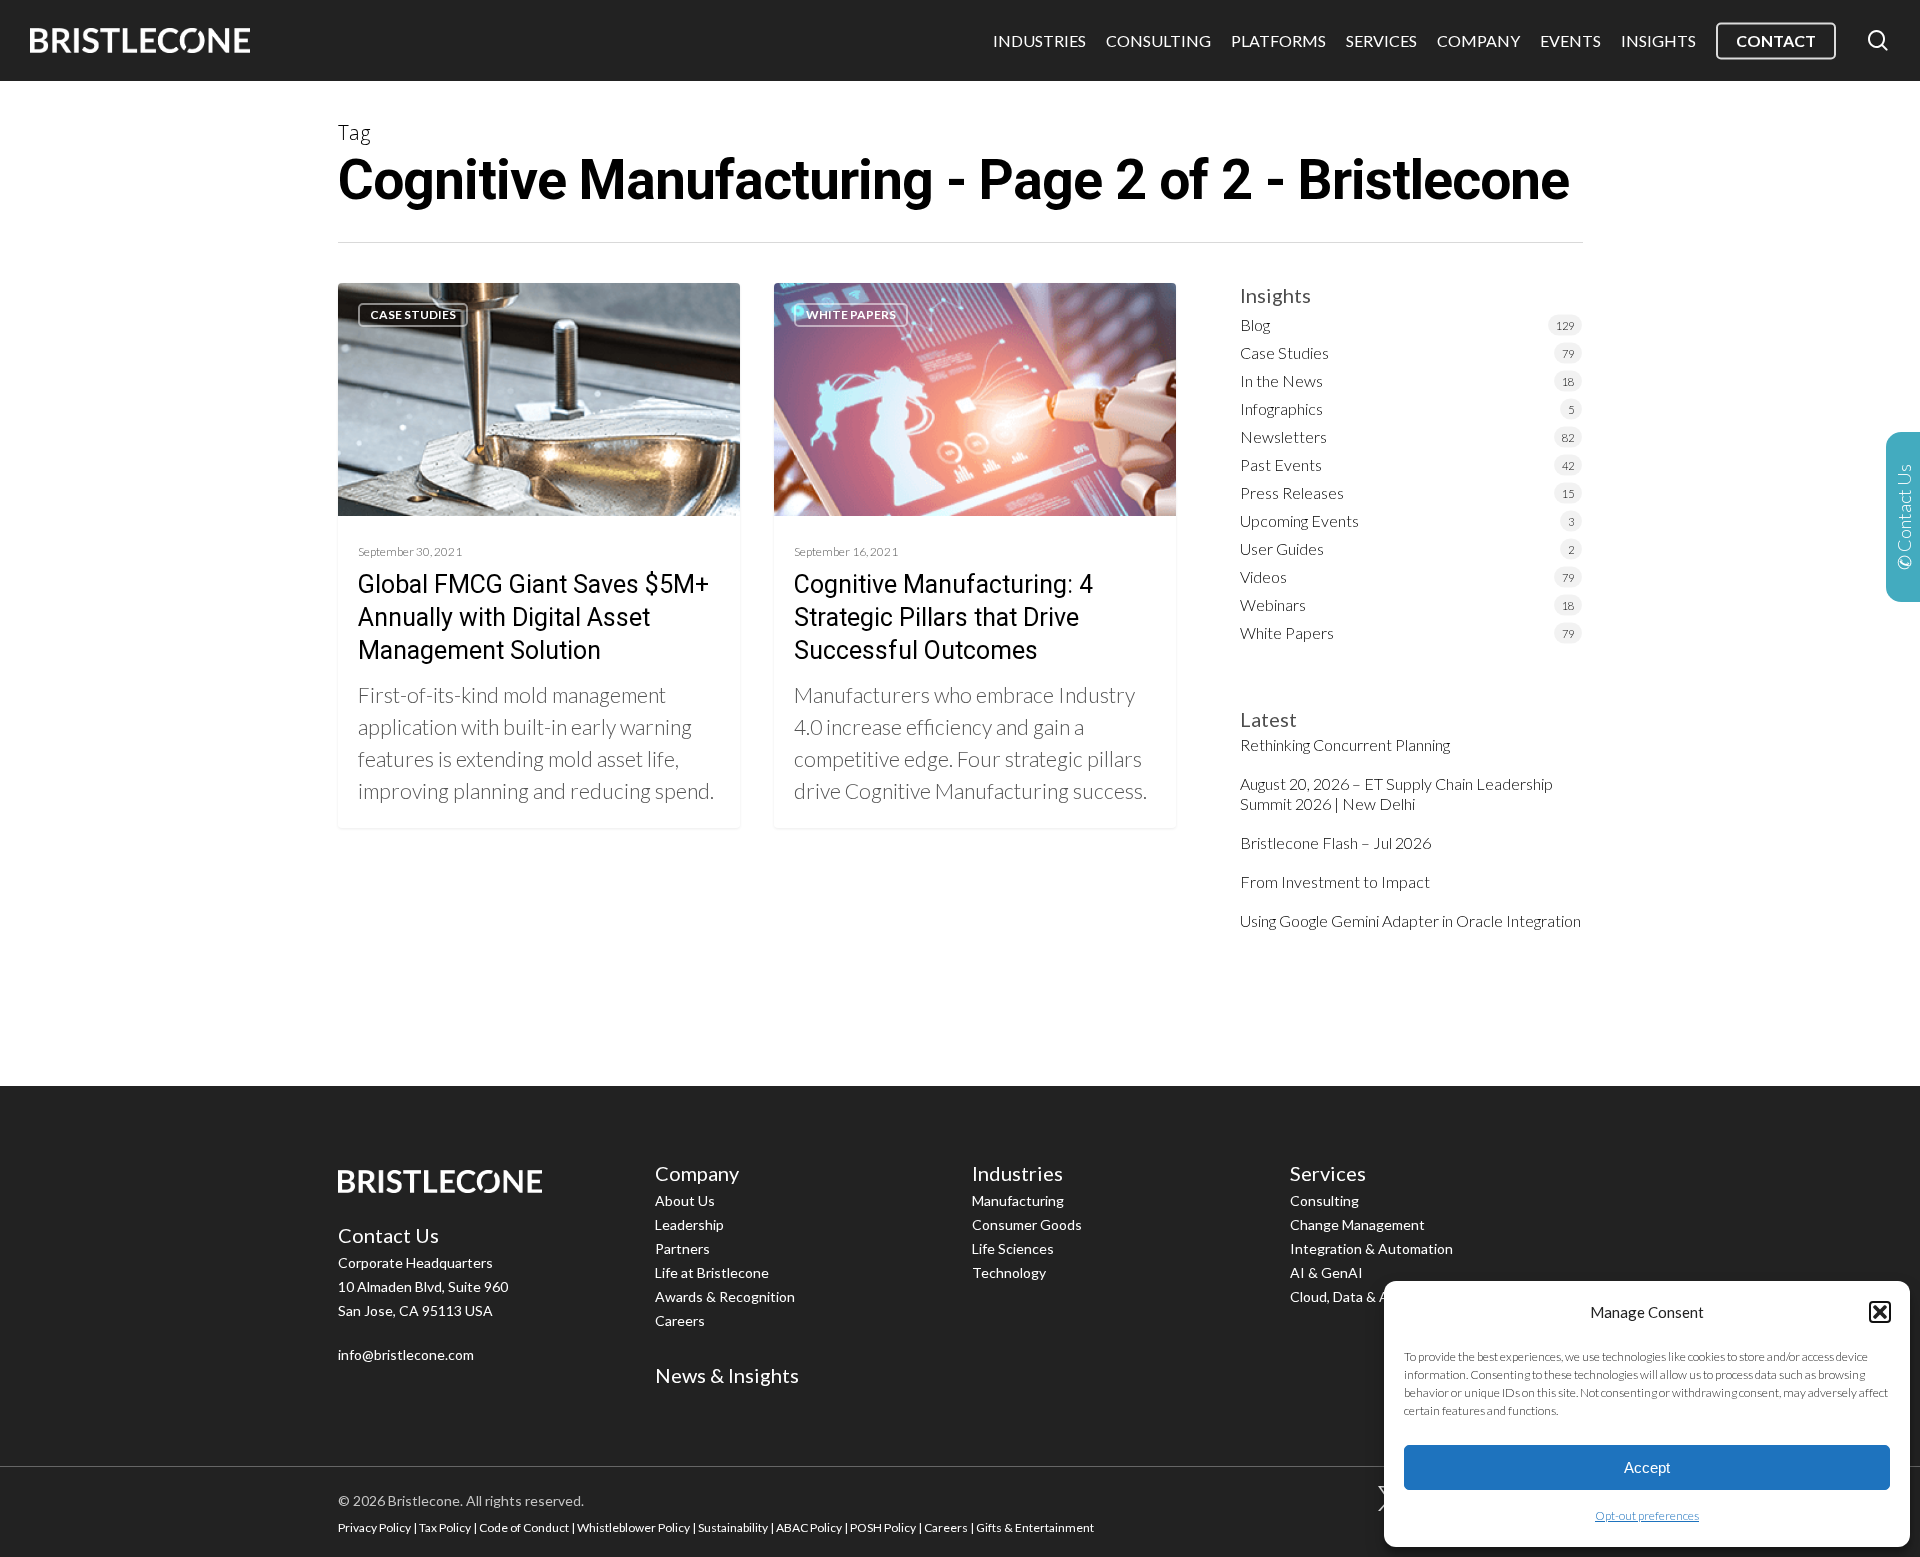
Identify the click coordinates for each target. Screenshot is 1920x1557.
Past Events (1281, 464)
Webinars (1273, 604)
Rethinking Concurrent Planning (1345, 744)
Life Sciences (1013, 1248)
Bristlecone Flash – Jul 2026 (1335, 842)
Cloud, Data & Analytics (1363, 1296)
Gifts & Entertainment (1035, 1527)
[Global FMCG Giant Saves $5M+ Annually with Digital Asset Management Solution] (539, 555)
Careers (680, 1320)
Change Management (1357, 1224)
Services (1328, 1173)
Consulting (1324, 1200)
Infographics (1281, 408)
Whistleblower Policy (633, 1527)
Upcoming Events (1299, 520)
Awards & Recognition (725, 1296)
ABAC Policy (809, 1527)
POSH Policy (883, 1527)
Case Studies (413, 314)
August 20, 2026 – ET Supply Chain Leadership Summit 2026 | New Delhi (1396, 793)
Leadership (689, 1224)
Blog (1255, 324)
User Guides (1282, 548)
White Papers (851, 314)
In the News (1281, 380)
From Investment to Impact (1335, 881)
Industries (1017, 1173)
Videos (1263, 576)
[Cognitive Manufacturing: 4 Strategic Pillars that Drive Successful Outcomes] (975, 555)
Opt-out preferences (1647, 1515)
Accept (1647, 1467)
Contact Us (388, 1235)
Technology (1009, 1272)
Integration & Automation (1371, 1248)
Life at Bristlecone (712, 1272)
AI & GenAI (1326, 1272)
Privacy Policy (374, 1527)
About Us (685, 1200)
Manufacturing (1018, 1200)
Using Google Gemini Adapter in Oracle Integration (1410, 920)
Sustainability (733, 1527)
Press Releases (1292, 492)
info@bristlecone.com (406, 1354)
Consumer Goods (1027, 1224)
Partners (682, 1248)
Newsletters (1283, 436)
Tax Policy (445, 1527)
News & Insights (727, 1375)
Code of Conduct (524, 1527)
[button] (1880, 1312)
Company (697, 1173)
